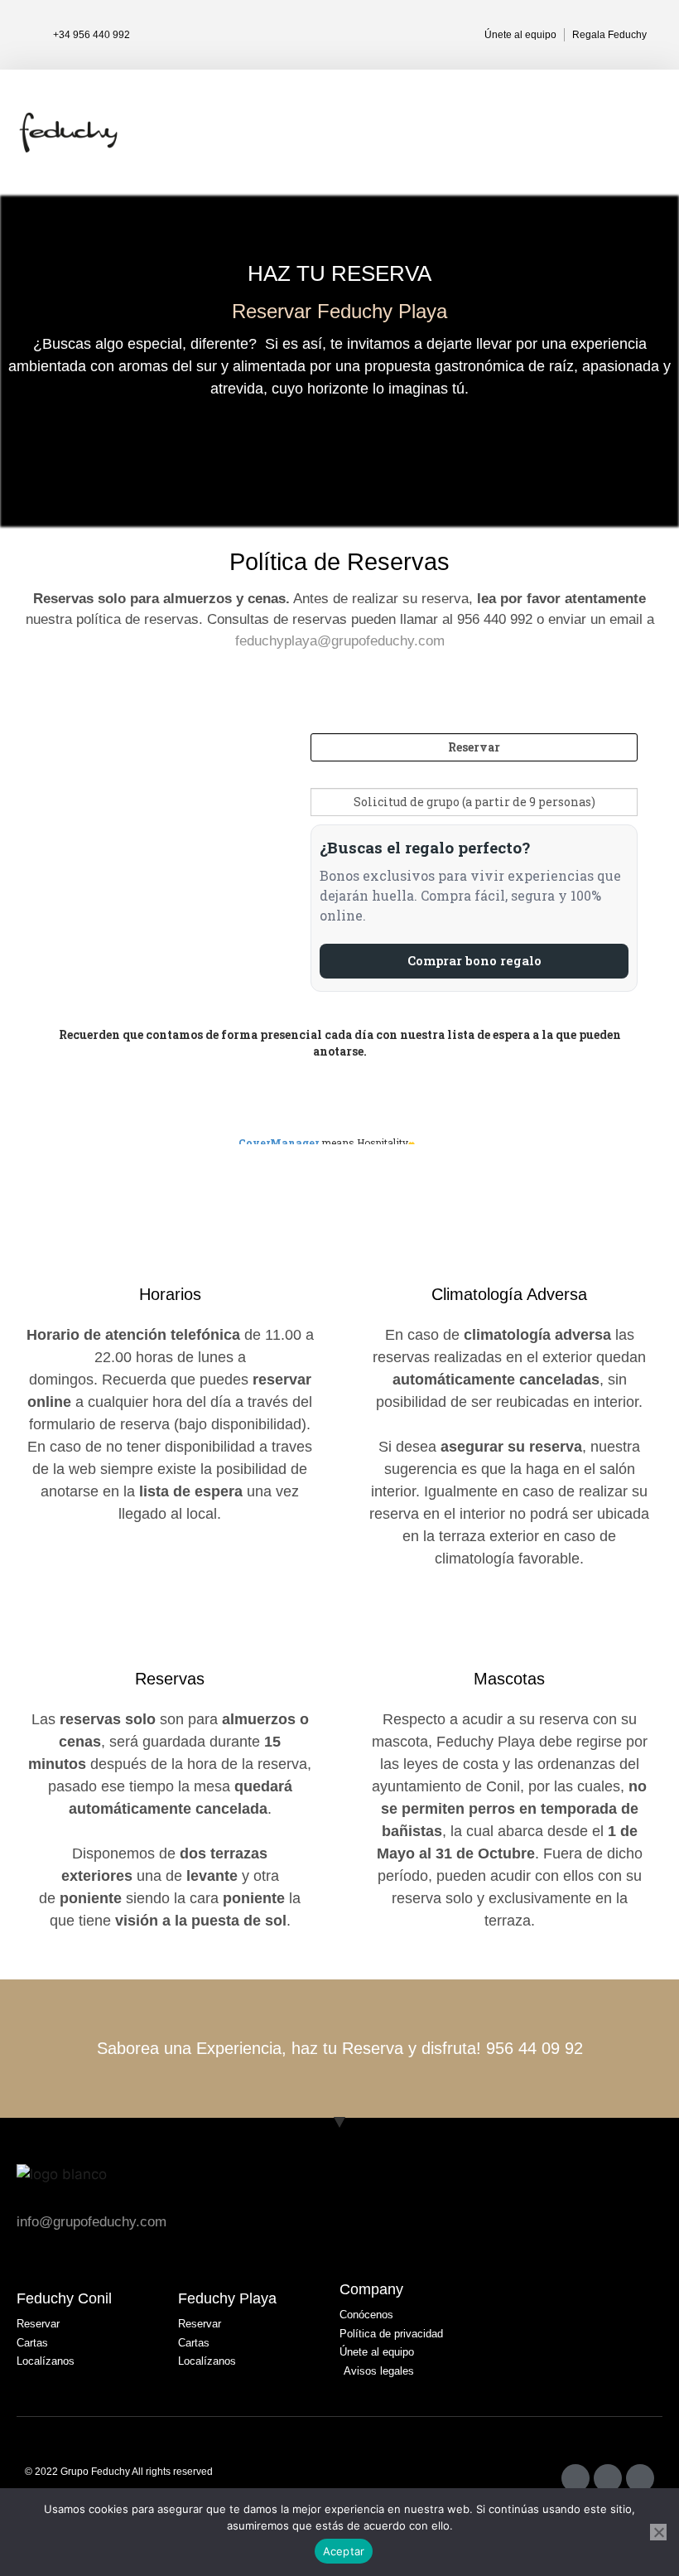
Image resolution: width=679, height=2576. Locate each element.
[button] (651, 133)
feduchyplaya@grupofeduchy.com (340, 641)
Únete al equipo (520, 35)
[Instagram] (575, 2478)
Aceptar (344, 2551)
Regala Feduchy (609, 35)
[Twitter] (640, 2478)
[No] (658, 2532)
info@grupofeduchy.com (91, 2222)
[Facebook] (608, 2478)
